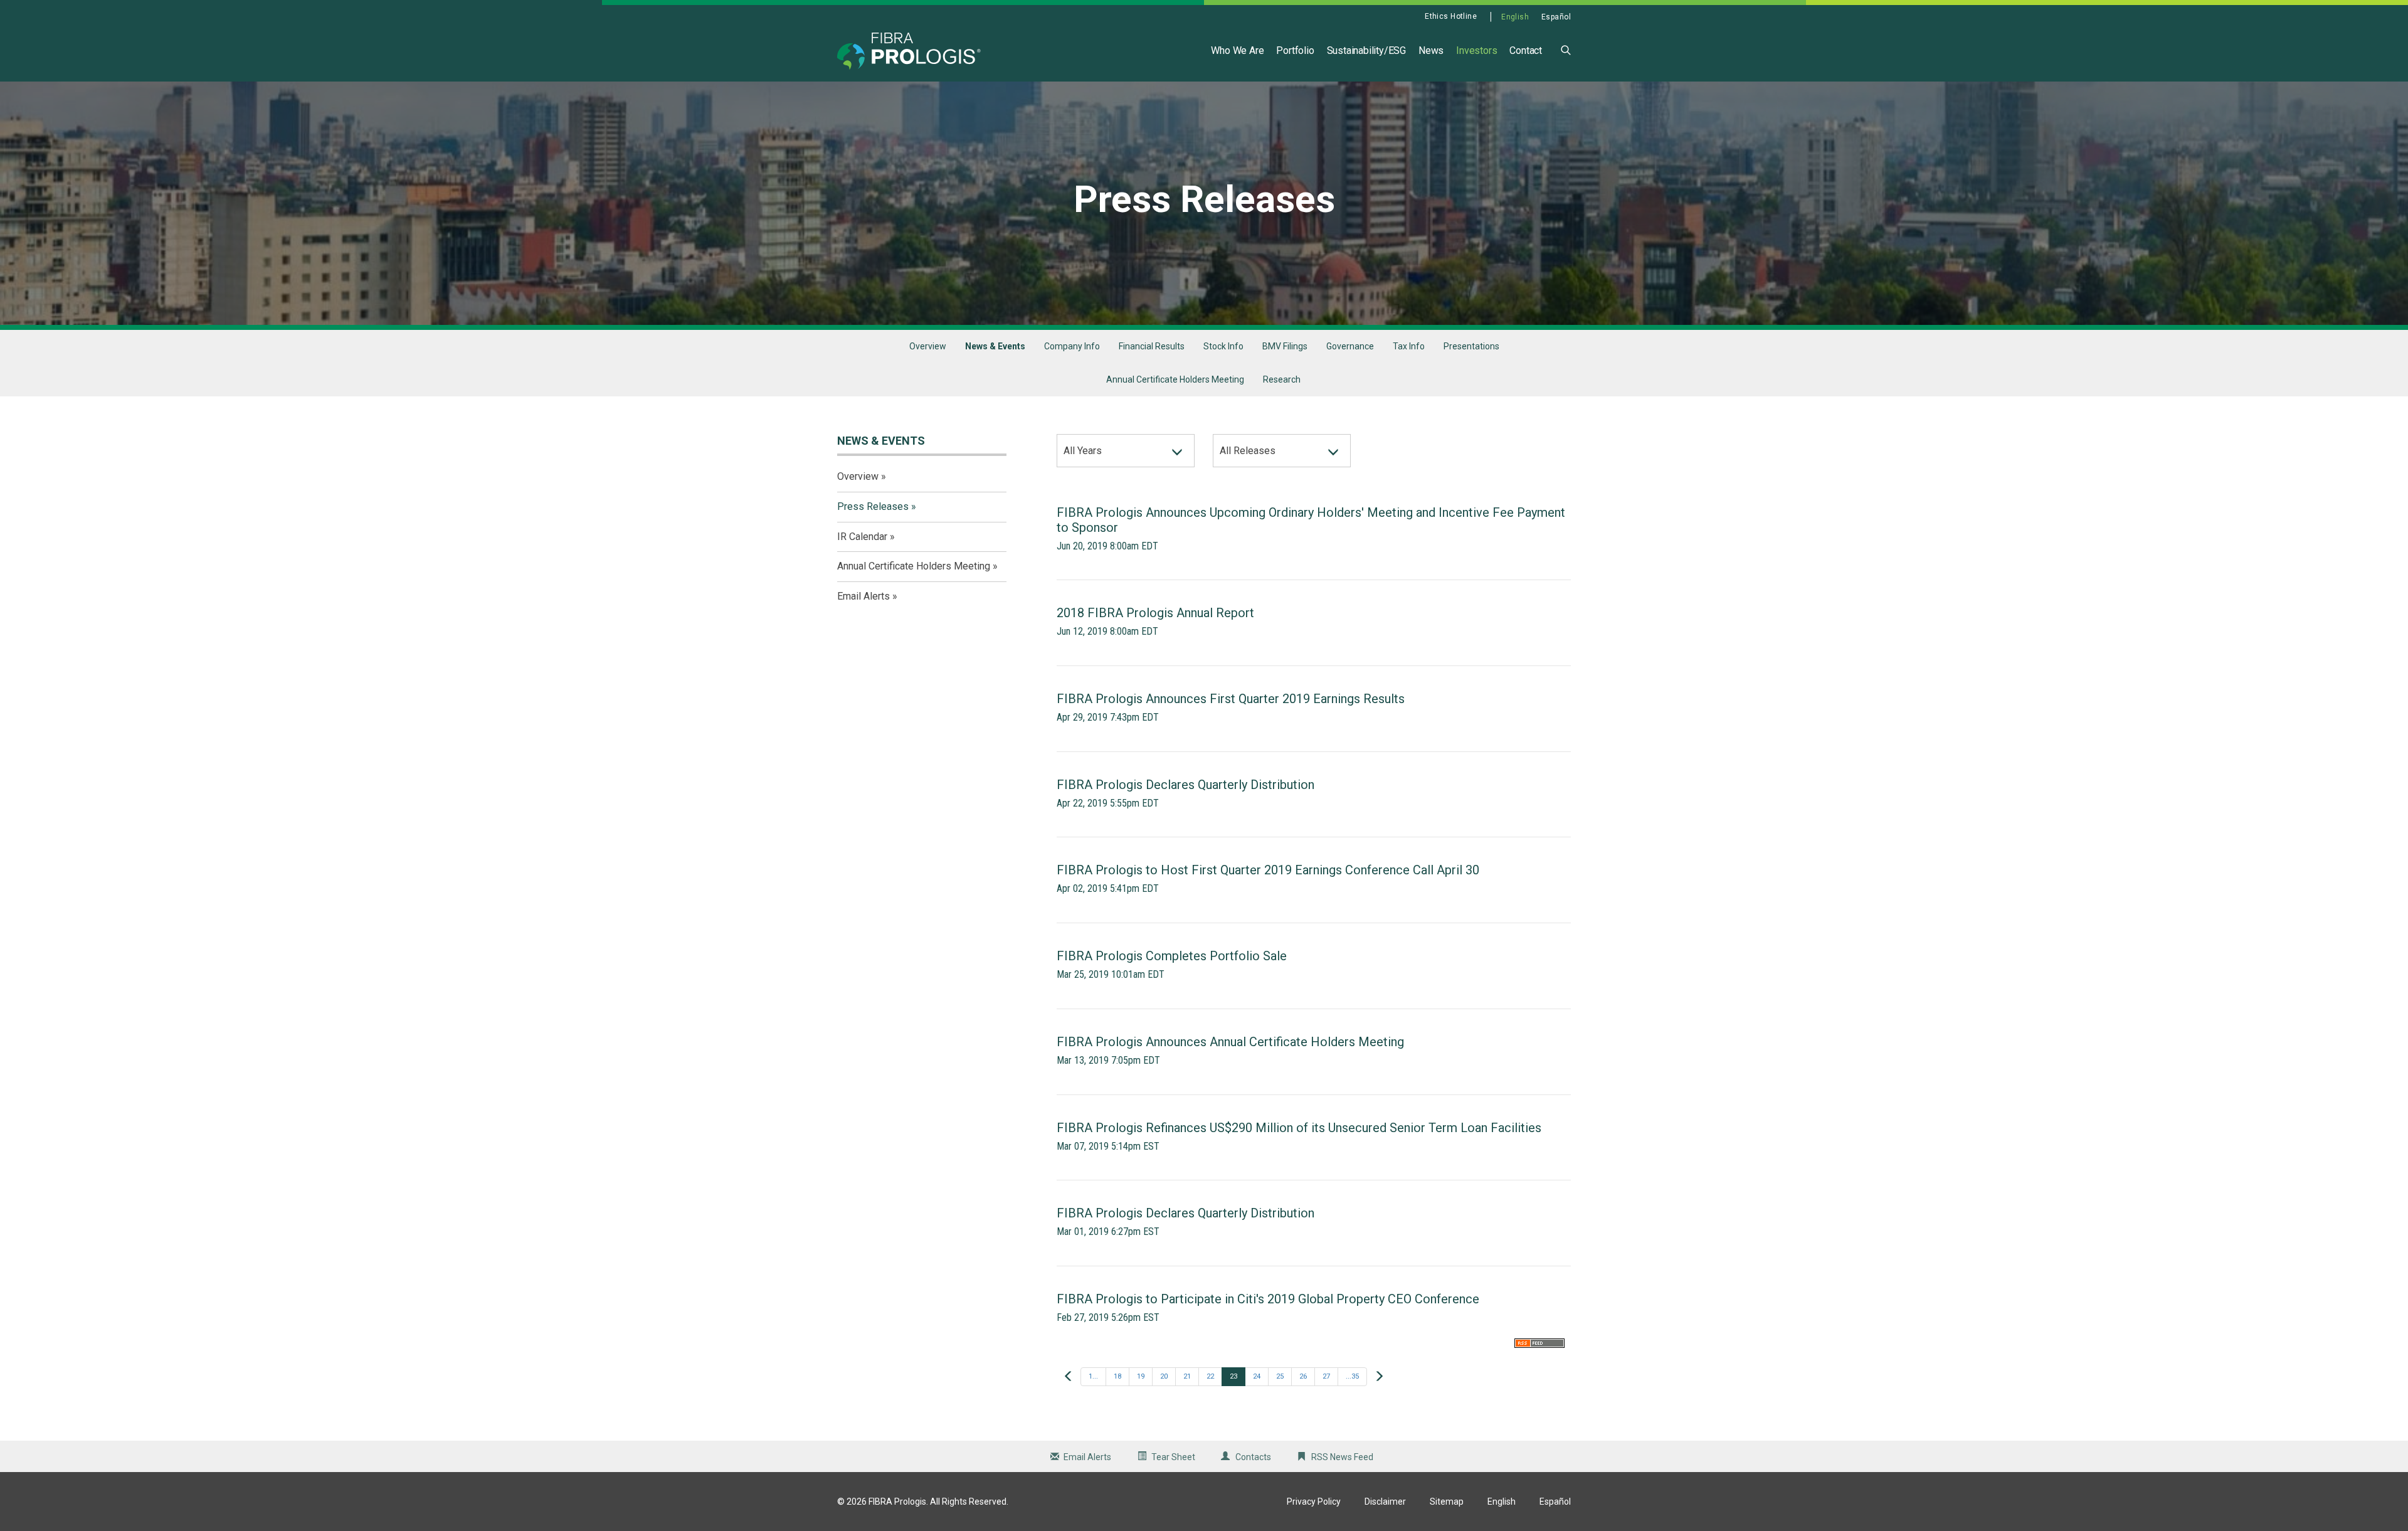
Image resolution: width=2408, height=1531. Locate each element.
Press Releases (873, 506)
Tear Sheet (1173, 1457)
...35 (1352, 1376)
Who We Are (1237, 50)
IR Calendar (862, 537)
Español (1556, 17)
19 (1141, 1376)
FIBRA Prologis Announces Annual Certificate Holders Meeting (1230, 1042)
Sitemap (1447, 1502)
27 (1326, 1376)
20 (1164, 1376)
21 (1187, 1376)
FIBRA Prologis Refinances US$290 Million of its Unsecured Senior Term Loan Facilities (1299, 1128)
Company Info (1072, 346)
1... (1093, 1376)
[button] (1566, 49)
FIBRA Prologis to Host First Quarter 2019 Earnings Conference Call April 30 (1268, 870)
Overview (928, 346)
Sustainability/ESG (1366, 50)
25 (1280, 1376)
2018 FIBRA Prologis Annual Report (1155, 613)
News (1431, 50)
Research (1282, 379)
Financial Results (1152, 346)
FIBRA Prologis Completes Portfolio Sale (1172, 956)
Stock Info (1223, 346)
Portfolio (1295, 50)
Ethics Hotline (1451, 16)
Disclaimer (1385, 1502)
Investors (1476, 50)
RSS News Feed (1342, 1457)
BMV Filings (1285, 346)
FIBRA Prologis (897, 1502)
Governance (1350, 346)
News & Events (995, 346)
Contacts (1253, 1457)
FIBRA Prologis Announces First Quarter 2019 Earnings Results (1231, 699)
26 (1303, 1376)
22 (1210, 1376)
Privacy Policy (1314, 1502)
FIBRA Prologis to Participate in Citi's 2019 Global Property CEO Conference (1268, 1299)
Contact (1526, 50)
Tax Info (1409, 346)
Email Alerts (863, 596)
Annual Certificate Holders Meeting (1175, 379)
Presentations (1471, 346)
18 (1117, 1376)
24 (1257, 1376)
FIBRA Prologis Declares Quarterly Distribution (1186, 785)
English (1515, 17)
